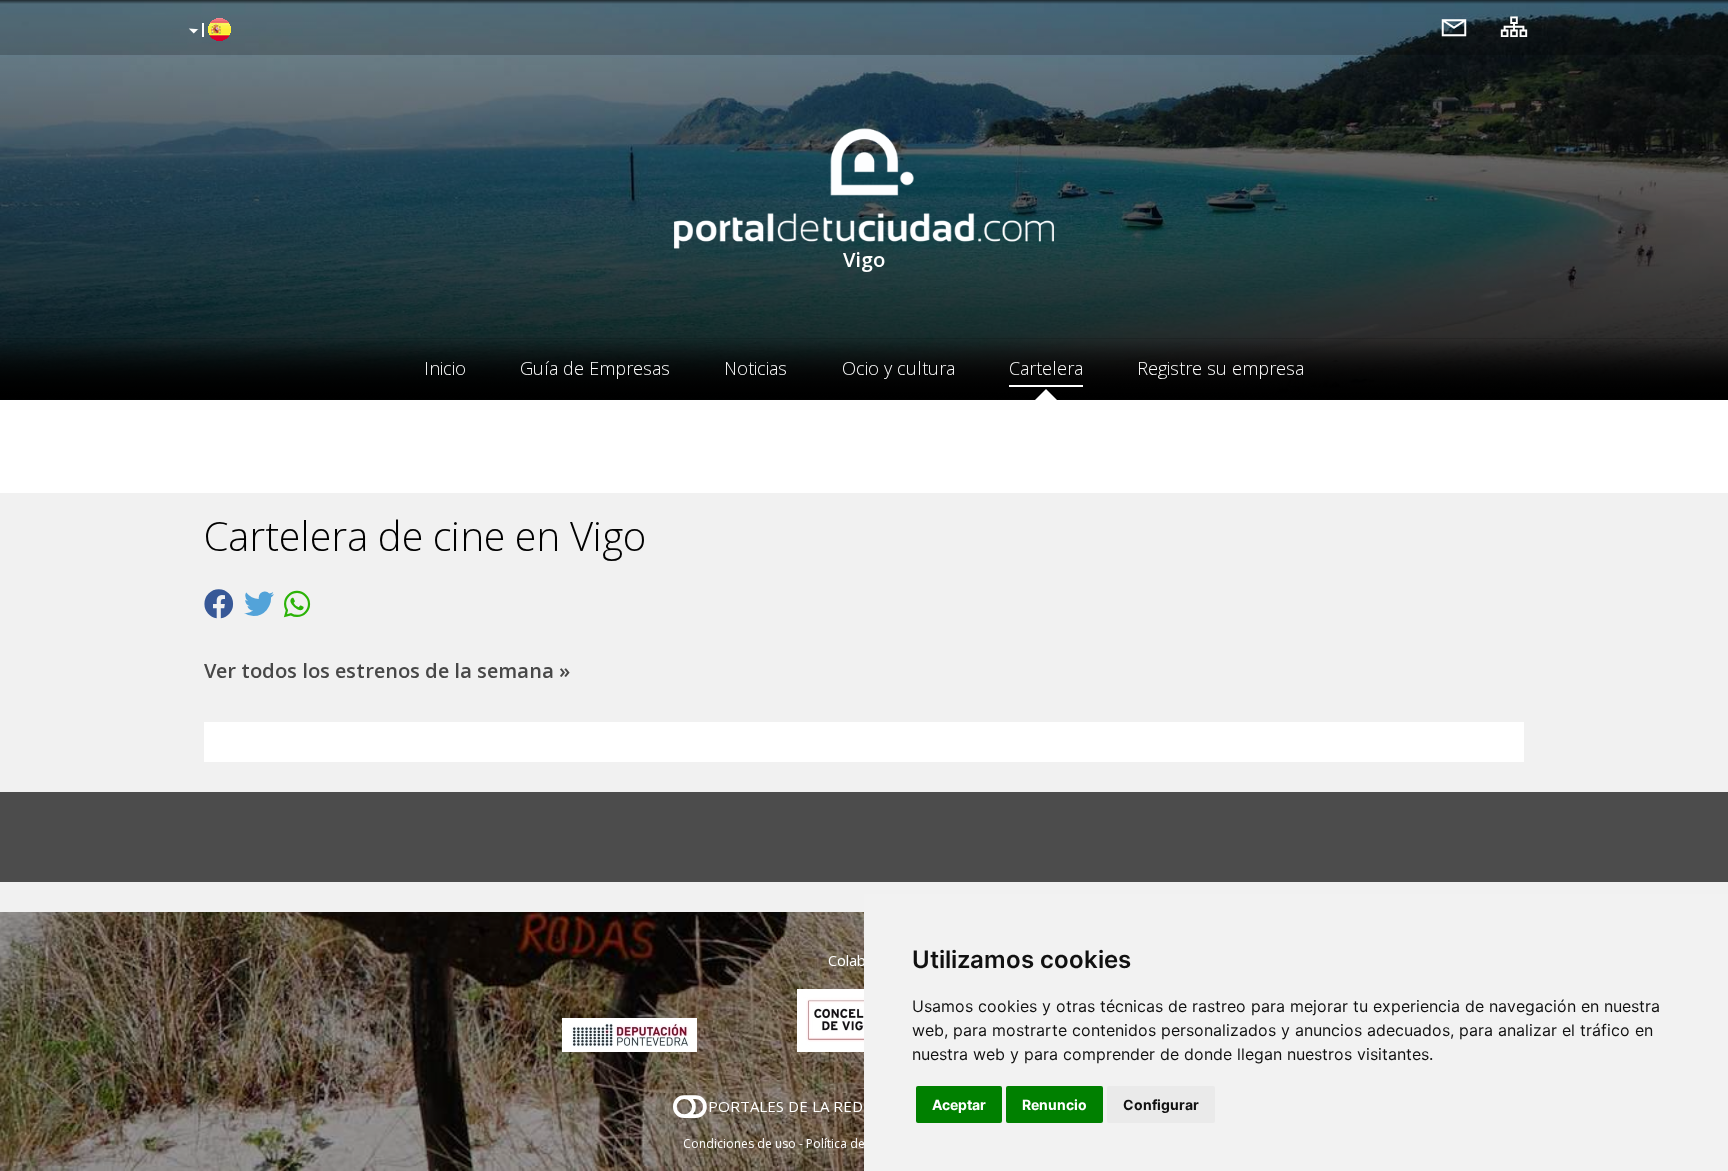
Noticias (755, 368)
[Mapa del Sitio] (1514, 26)
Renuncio (1054, 1104)
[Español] (207, 31)
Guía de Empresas (595, 368)
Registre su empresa (1220, 368)
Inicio (445, 368)
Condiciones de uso (739, 1143)
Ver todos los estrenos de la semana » (387, 670)
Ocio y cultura (898, 368)
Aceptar (959, 1104)
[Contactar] (1454, 26)
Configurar (1161, 1104)
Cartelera (1046, 368)
